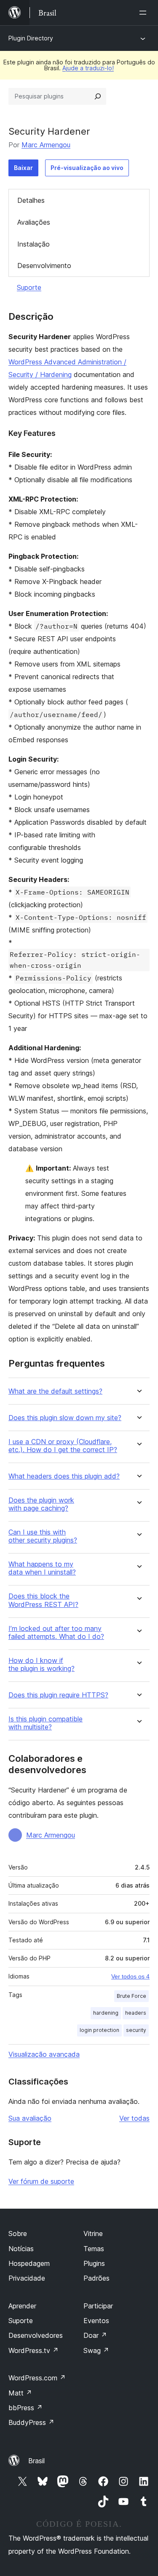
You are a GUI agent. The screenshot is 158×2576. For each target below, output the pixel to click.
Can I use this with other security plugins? (43, 1536)
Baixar (23, 168)
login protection (99, 2030)
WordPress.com (37, 2378)
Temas (94, 2249)
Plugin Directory (31, 38)
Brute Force (131, 1996)
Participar (98, 2306)
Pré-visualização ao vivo (87, 168)
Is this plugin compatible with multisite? (46, 1723)
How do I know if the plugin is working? (42, 1665)
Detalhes (31, 200)
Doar (95, 2335)
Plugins (94, 2263)
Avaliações (34, 222)
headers (136, 2013)
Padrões (96, 2278)
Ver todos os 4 (130, 1976)
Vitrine (93, 2233)
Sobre (18, 2233)
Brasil (36, 2461)
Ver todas (134, 2118)
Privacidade (27, 2278)
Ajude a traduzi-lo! (88, 68)
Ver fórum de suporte (41, 2181)
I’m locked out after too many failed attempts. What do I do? (56, 1633)
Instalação (33, 244)
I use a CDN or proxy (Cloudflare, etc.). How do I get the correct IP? (63, 1446)
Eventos (96, 2321)
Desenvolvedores (36, 2335)
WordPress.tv (33, 2350)
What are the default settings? (55, 1391)
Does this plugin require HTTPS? (58, 1695)
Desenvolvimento (44, 266)
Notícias (21, 2249)
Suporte (29, 287)
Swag (96, 2350)
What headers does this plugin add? (64, 1476)
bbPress (25, 2408)
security (136, 2030)
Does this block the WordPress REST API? (43, 1600)
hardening (106, 2013)
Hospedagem (29, 2263)
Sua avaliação (30, 2118)
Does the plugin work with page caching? (41, 1504)
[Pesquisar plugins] (98, 96)
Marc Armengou (46, 145)
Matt (20, 2393)
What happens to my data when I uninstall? (42, 1568)
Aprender (22, 2306)
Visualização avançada (44, 2054)
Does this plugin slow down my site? (65, 1418)
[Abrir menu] (145, 13)
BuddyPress (31, 2422)
